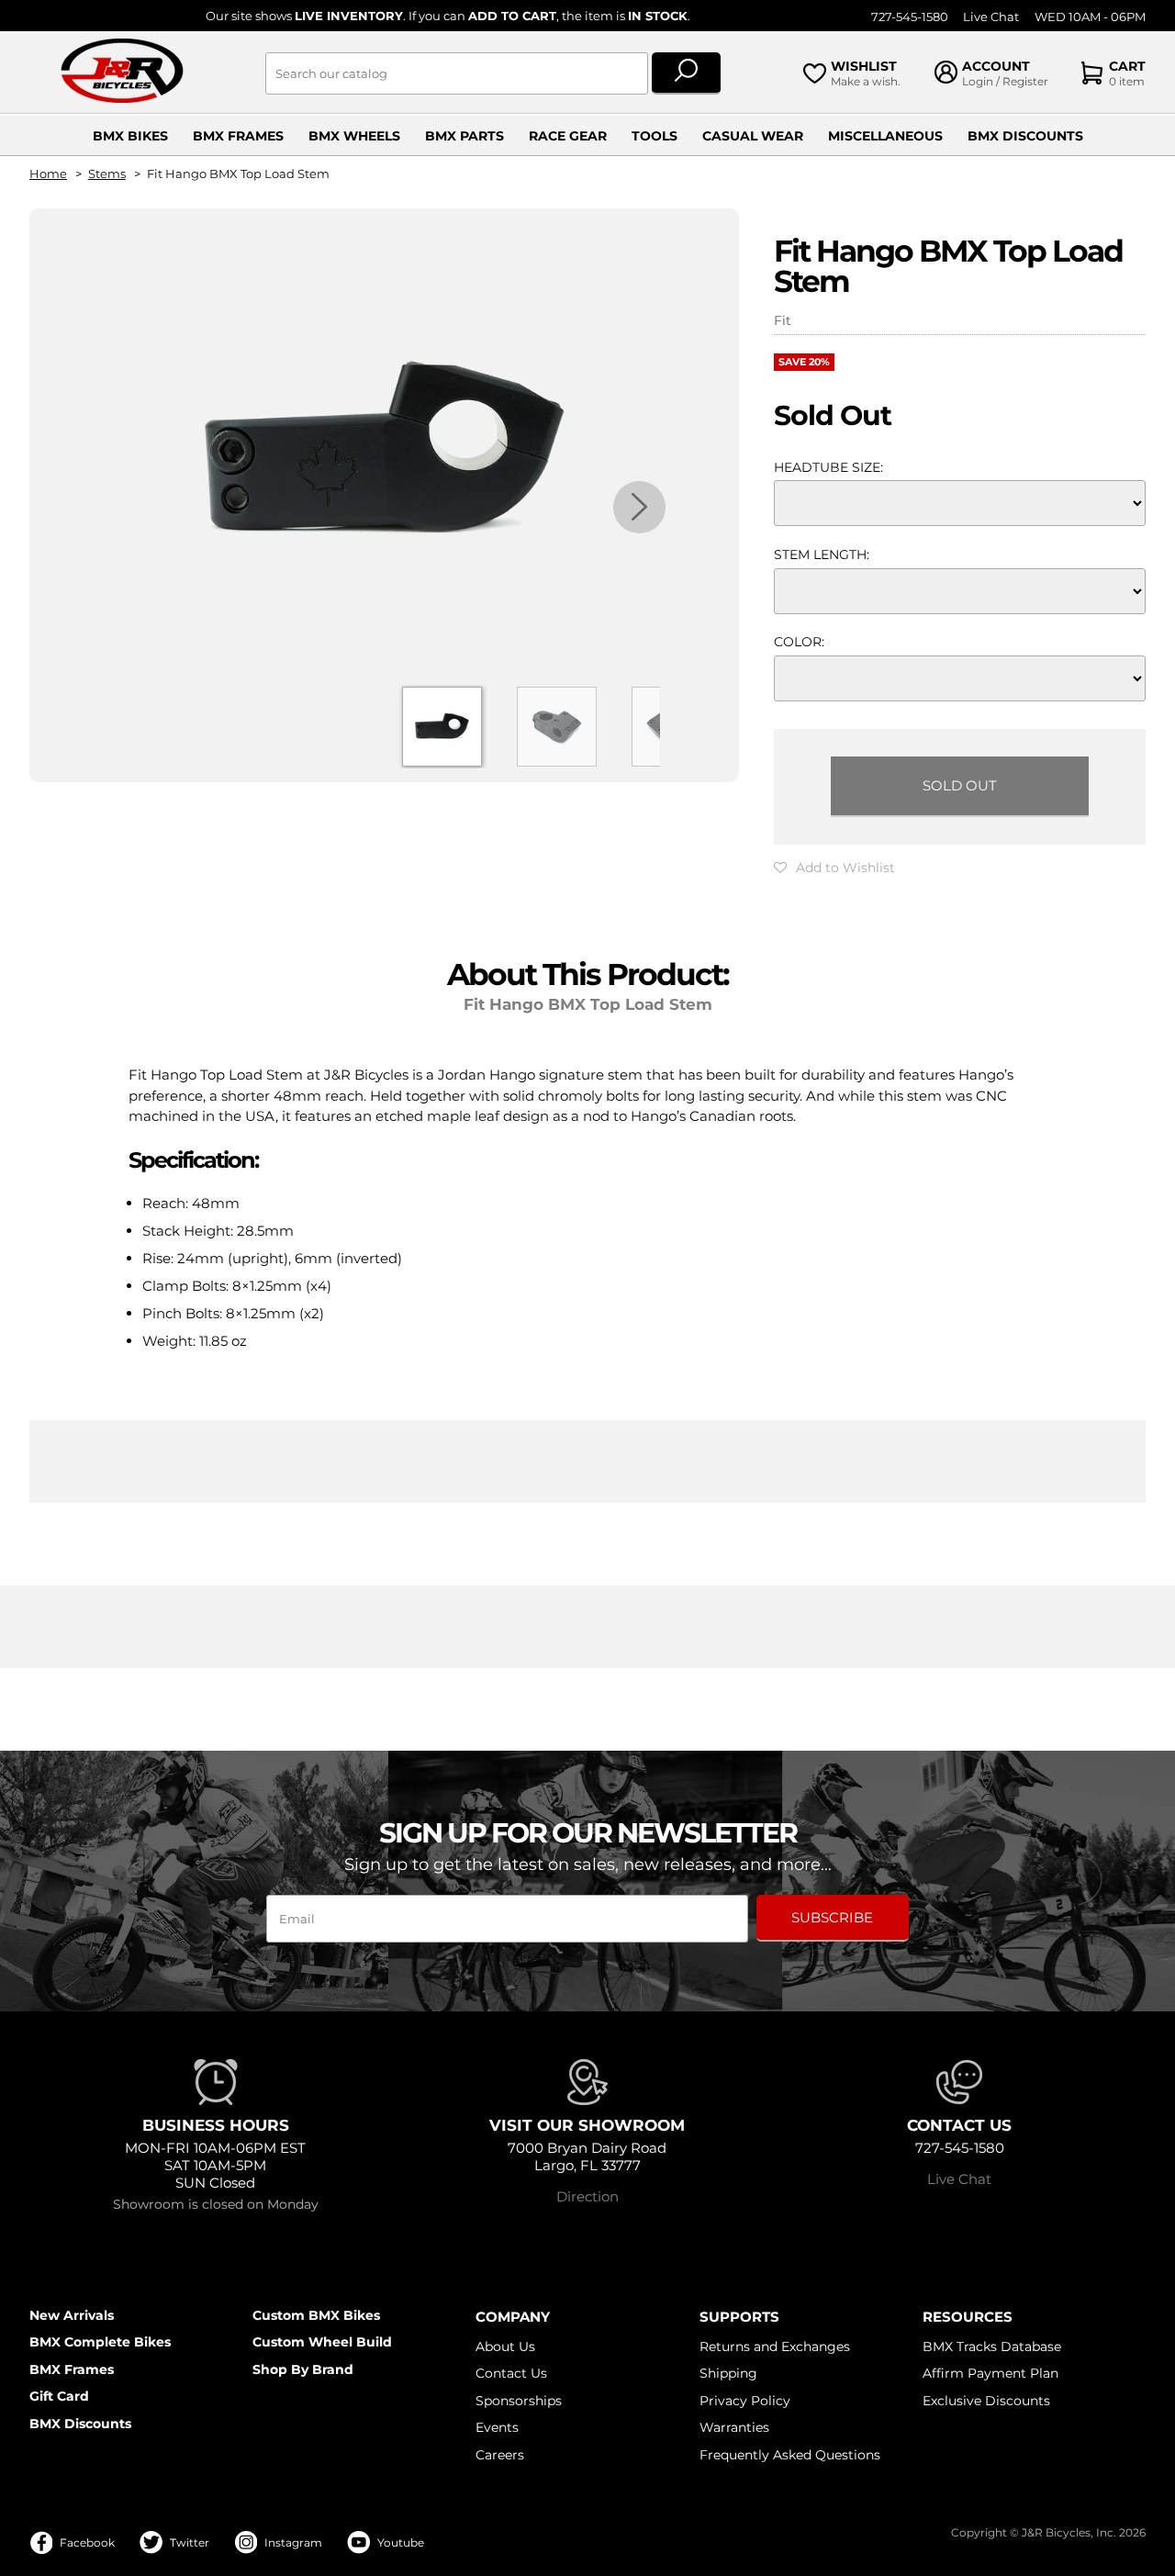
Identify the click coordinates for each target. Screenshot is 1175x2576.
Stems (107, 174)
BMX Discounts (1025, 136)
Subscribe (832, 1917)
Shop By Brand (303, 2369)
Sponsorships (519, 2401)
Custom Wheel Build (322, 2342)
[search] (686, 73)
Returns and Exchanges (775, 2346)
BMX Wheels (354, 136)
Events (497, 2427)
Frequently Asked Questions (790, 2455)
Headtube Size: (828, 467)
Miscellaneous (885, 136)
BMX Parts (464, 136)
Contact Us (511, 2373)
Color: (799, 642)
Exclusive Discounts (986, 2401)
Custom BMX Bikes (316, 2315)
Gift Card (59, 2396)
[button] (834, 868)
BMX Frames (238, 136)
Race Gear (568, 136)
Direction (587, 2196)
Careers (500, 2455)
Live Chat (991, 17)
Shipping (728, 2373)
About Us (505, 2346)
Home (48, 174)
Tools (655, 136)
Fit (783, 320)
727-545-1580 (910, 17)
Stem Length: (822, 554)
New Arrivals (72, 2315)
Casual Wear (753, 136)
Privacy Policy (745, 2401)
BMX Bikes (130, 136)
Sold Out (960, 785)
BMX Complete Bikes (100, 2342)
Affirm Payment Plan (990, 2373)
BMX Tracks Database (992, 2346)
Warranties (734, 2427)
